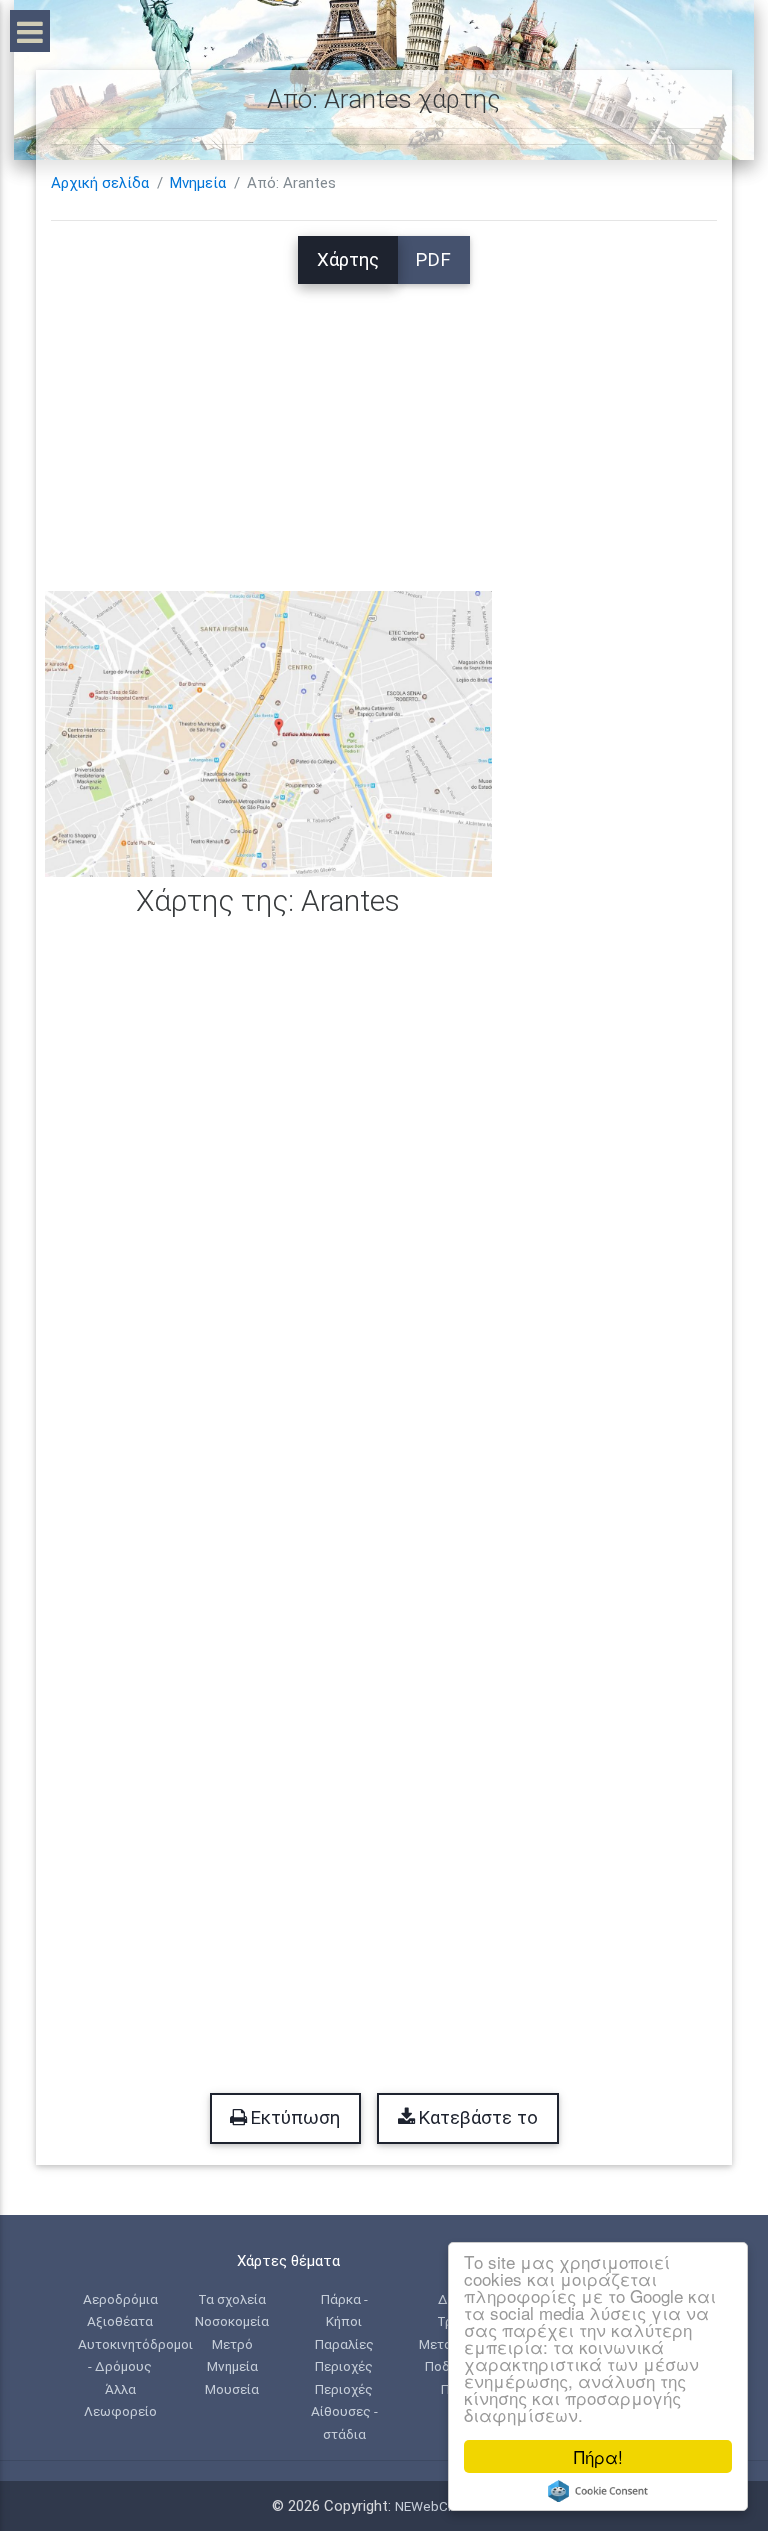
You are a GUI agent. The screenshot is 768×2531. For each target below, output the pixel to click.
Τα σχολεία (232, 2299)
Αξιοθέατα (120, 2321)
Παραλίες (344, 2344)
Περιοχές (344, 2366)
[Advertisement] (384, 424)
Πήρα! (598, 2456)
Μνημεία (198, 183)
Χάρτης (348, 260)
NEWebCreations (446, 2506)
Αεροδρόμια (120, 2299)
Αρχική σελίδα (100, 183)
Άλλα (120, 2389)
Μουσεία (232, 2389)
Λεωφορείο (120, 2411)
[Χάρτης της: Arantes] (268, 733)
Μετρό (232, 2344)
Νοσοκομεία (232, 2321)
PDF (433, 260)
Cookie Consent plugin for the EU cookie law (598, 2491)
